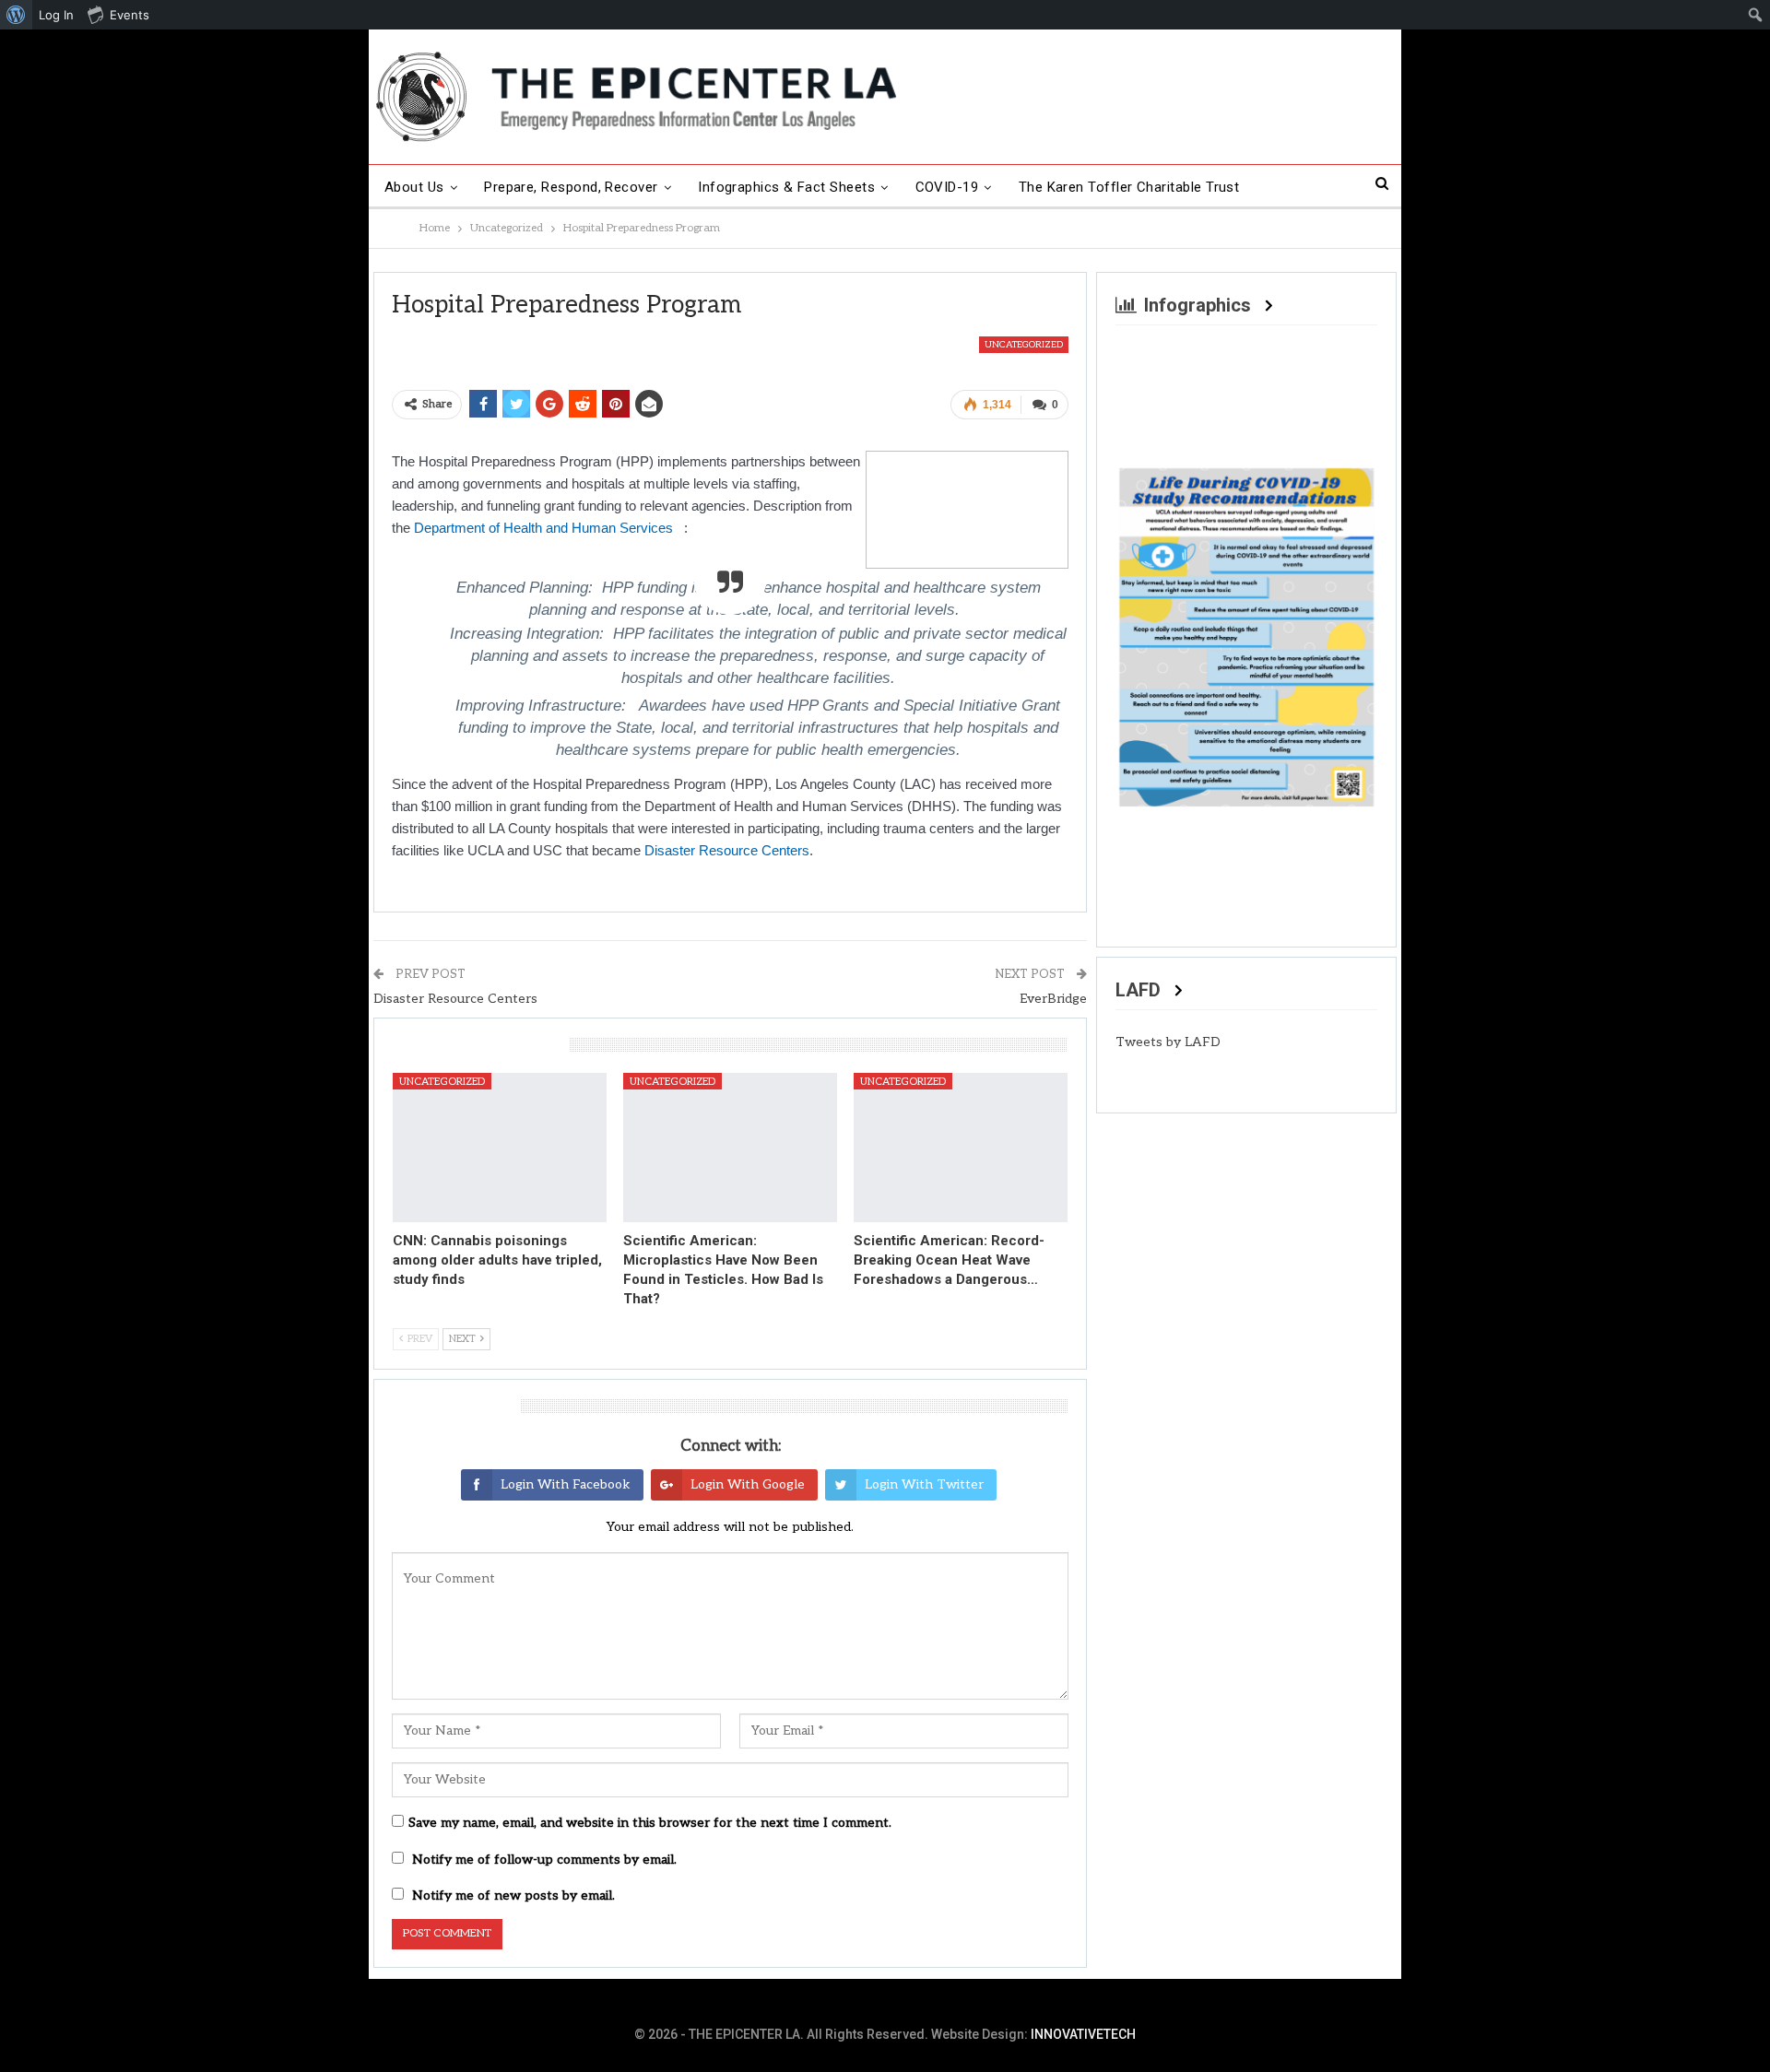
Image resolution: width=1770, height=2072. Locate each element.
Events (130, 15)
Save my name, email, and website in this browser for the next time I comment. (650, 1823)
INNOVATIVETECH (1083, 2034)
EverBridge (1053, 999)
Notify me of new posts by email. (513, 1895)
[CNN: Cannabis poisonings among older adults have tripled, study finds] (500, 1148)
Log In (56, 15)
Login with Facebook (566, 1484)
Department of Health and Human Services (549, 528)
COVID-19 (947, 187)
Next (1354, 633)
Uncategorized (1024, 345)
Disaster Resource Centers (727, 850)
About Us (414, 187)
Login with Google (748, 1484)
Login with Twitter (924, 1484)
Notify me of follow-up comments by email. (544, 1860)
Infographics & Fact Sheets (786, 187)
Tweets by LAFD (1168, 1042)
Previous (1139, 633)
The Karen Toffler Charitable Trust (1129, 187)
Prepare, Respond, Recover (571, 187)
